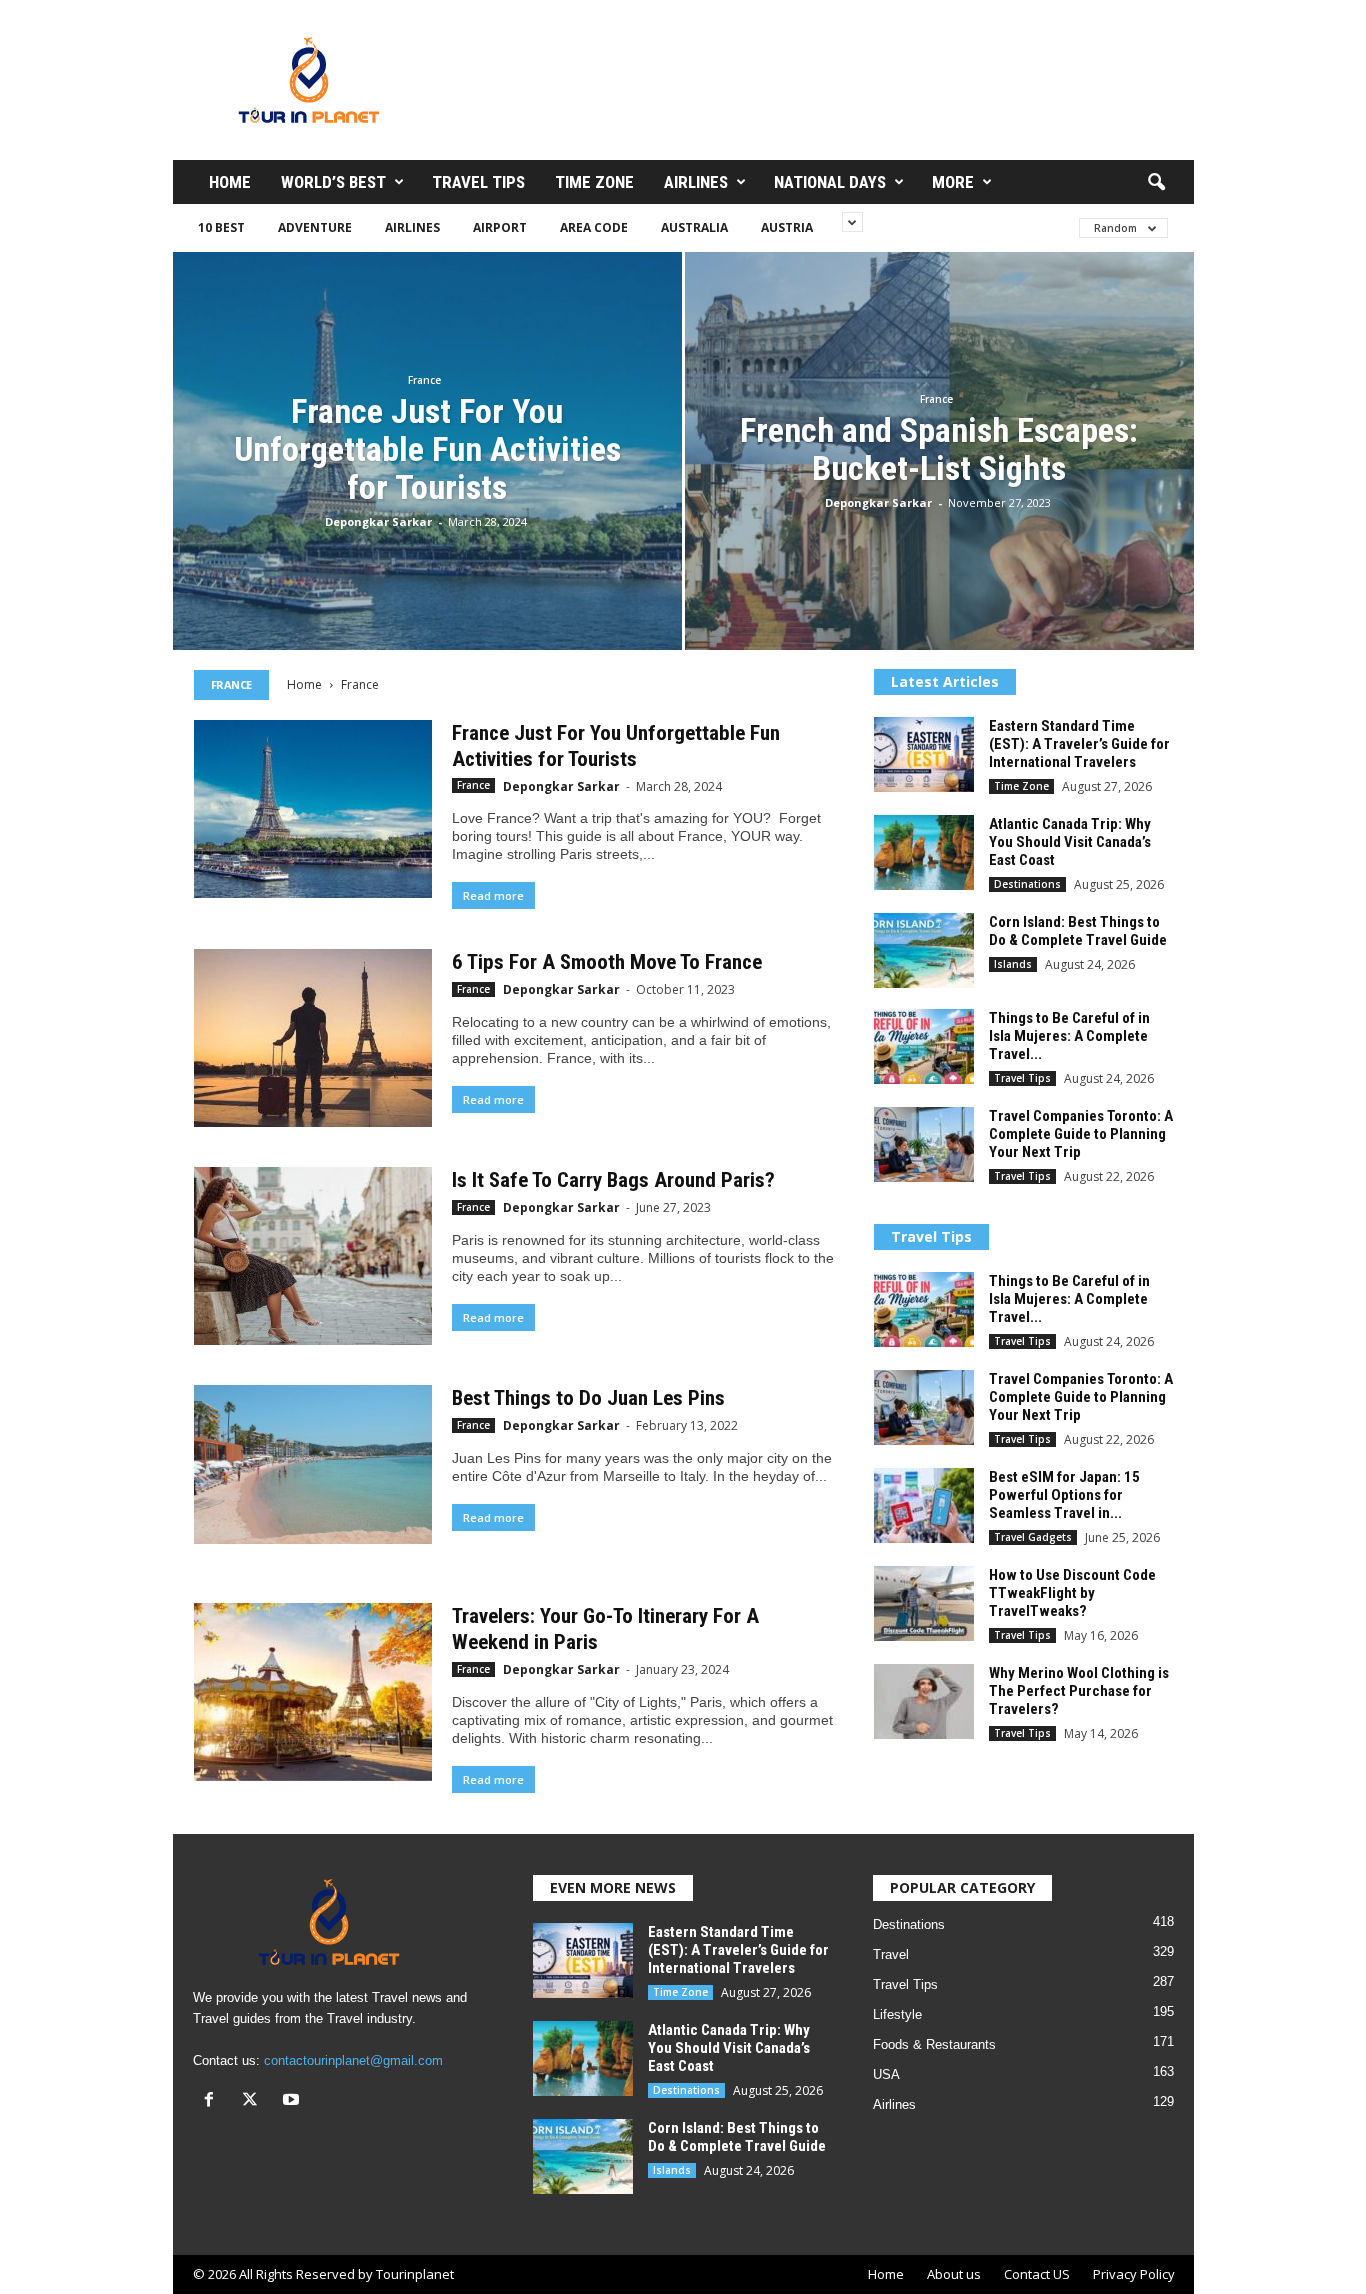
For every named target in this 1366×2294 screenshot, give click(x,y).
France (424, 380)
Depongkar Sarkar (378, 521)
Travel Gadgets (1033, 1537)
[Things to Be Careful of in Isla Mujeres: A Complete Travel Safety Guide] (924, 1046)
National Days (830, 182)
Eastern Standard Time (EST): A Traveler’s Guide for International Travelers (1079, 744)
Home (230, 182)
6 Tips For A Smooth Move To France (607, 962)
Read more (493, 895)
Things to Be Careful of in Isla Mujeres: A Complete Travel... (1069, 1036)
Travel (891, 1954)
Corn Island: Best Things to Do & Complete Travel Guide (1078, 931)
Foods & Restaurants (934, 2044)
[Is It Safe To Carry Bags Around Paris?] (313, 1256)
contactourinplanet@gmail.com (353, 2060)
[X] (254, 2101)
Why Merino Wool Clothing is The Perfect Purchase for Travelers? (1079, 1691)
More (953, 182)
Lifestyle (897, 2014)
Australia (694, 227)
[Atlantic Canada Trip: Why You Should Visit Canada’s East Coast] (924, 852)
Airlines (696, 182)
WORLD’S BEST (333, 182)
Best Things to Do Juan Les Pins (588, 1398)
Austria (787, 227)
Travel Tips (478, 182)
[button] (1156, 183)
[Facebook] (213, 2101)
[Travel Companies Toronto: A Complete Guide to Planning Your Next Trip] (924, 1144)
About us (954, 2274)
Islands (1013, 964)
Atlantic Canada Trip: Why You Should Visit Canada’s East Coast (1070, 842)
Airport (500, 227)
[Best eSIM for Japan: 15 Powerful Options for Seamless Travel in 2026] (924, 1505)
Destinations (1027, 884)
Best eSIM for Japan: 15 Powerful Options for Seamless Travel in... (1064, 1495)
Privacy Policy (1134, 2274)
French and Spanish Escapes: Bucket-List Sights (939, 449)
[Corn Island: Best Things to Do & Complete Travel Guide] (924, 950)
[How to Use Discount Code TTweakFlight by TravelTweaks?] (924, 1603)
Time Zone (594, 182)
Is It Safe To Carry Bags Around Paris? (613, 1180)
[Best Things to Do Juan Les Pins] (313, 1464)
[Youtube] (293, 2101)
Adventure (315, 227)
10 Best (221, 227)
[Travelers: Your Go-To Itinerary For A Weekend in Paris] (313, 1692)
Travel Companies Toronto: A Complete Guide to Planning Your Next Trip (1081, 1134)
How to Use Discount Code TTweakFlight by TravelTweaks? (1072, 1593)
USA (886, 2074)
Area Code (594, 227)
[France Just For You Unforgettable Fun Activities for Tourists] (313, 809)
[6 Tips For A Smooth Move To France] (313, 1038)
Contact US (1037, 2274)
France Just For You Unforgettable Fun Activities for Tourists (427, 449)
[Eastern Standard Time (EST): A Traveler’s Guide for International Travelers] (924, 754)
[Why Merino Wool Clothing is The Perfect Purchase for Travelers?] (924, 1701)
